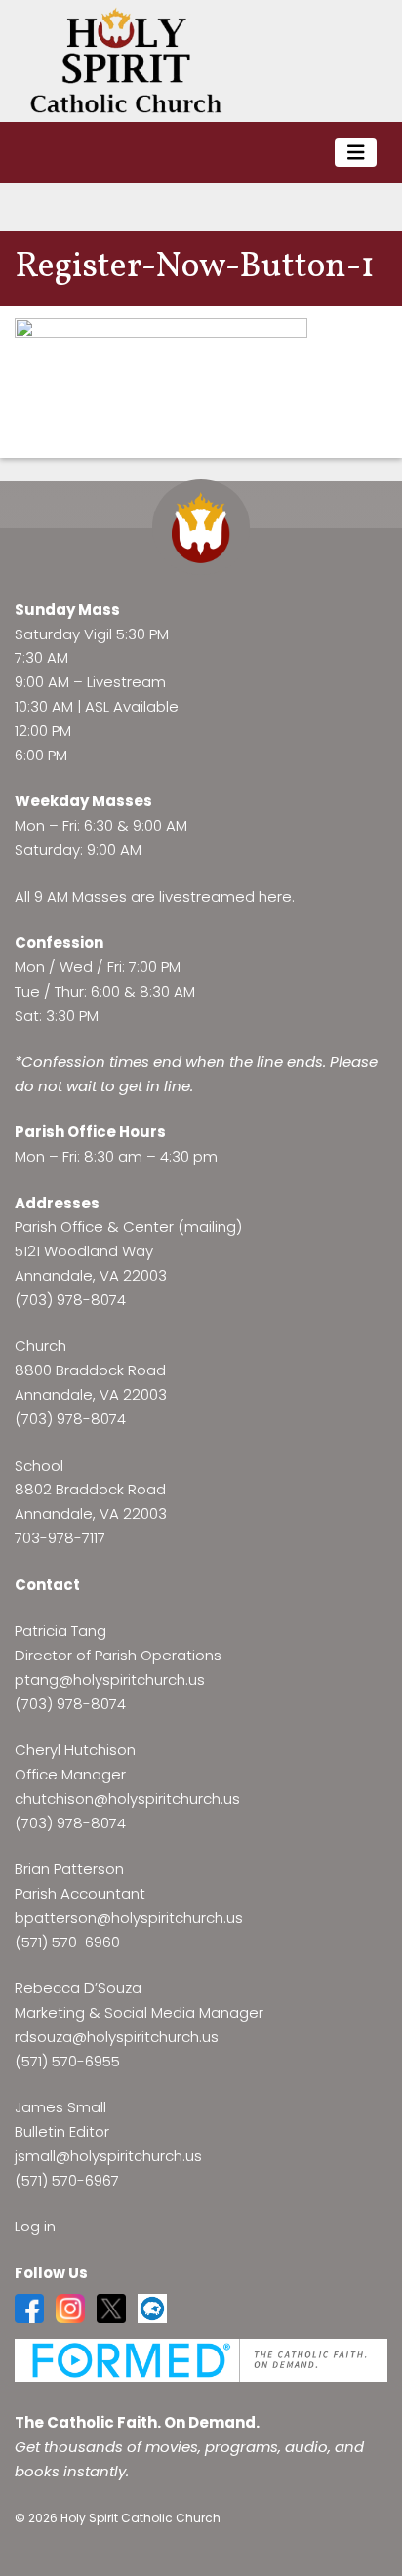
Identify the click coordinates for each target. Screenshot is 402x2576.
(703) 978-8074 (70, 1300)
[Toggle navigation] (356, 153)
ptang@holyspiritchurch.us (110, 1679)
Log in (35, 2226)
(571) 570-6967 (67, 2180)
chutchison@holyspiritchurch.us (127, 1799)
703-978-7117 (60, 1538)
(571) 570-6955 (67, 2061)
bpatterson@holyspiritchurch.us (129, 1918)
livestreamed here (225, 897)
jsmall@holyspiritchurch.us (108, 2156)
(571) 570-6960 (67, 1942)
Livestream (126, 682)
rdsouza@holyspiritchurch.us (117, 2037)
